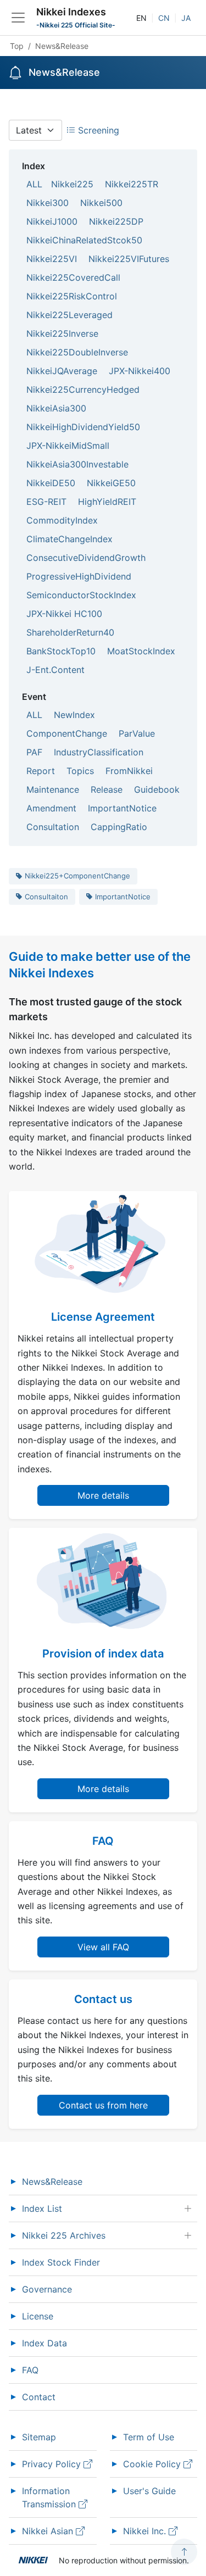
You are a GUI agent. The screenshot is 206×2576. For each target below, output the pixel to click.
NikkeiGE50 (111, 483)
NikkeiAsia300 (56, 408)
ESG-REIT (46, 502)
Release (107, 789)
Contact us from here (103, 2105)
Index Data (44, 2343)
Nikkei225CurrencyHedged (83, 390)
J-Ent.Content (55, 670)
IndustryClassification (99, 752)
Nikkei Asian (49, 2531)
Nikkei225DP (116, 221)
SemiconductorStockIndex (81, 595)
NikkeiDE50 (51, 483)
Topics (80, 771)
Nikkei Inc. (146, 2531)
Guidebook (157, 789)
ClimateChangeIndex (69, 539)
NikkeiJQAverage (62, 371)
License (38, 2316)
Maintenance (53, 789)
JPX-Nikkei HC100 (64, 614)
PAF (34, 752)
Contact (39, 2397)
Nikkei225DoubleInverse (77, 352)
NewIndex (74, 715)
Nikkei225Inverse (62, 333)
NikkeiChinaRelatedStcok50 (84, 240)
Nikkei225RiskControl (72, 296)
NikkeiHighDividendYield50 (83, 427)
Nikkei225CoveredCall (73, 277)
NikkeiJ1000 (52, 221)
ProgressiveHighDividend (79, 576)
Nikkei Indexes (71, 12)
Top (17, 46)
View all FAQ (103, 1947)
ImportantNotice (122, 808)
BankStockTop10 (61, 651)
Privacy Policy (53, 2464)
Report (41, 771)
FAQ (30, 2370)
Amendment (51, 808)
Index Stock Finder (61, 2262)
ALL (34, 184)
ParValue (137, 733)
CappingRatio (119, 827)
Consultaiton (46, 897)
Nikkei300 (48, 203)
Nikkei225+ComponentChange (77, 876)
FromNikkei (129, 771)
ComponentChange (67, 733)
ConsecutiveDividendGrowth (86, 558)
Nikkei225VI (52, 259)
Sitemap (39, 2437)
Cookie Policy (153, 2464)
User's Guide (149, 2491)
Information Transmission (50, 2497)
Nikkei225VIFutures (129, 259)
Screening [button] (97, 130)
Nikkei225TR (132, 184)
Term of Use (149, 2437)
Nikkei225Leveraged (69, 315)
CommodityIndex (62, 520)
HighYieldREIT (107, 502)
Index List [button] (42, 2208)
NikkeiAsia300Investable (77, 464)
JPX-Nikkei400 (140, 371)
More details (103, 1495)
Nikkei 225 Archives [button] (64, 2235)
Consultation (53, 827)
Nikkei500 (101, 203)
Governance (47, 2289)
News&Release (52, 2182)
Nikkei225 (72, 184)
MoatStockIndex (141, 651)
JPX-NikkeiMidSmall (68, 446)
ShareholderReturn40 (70, 632)
